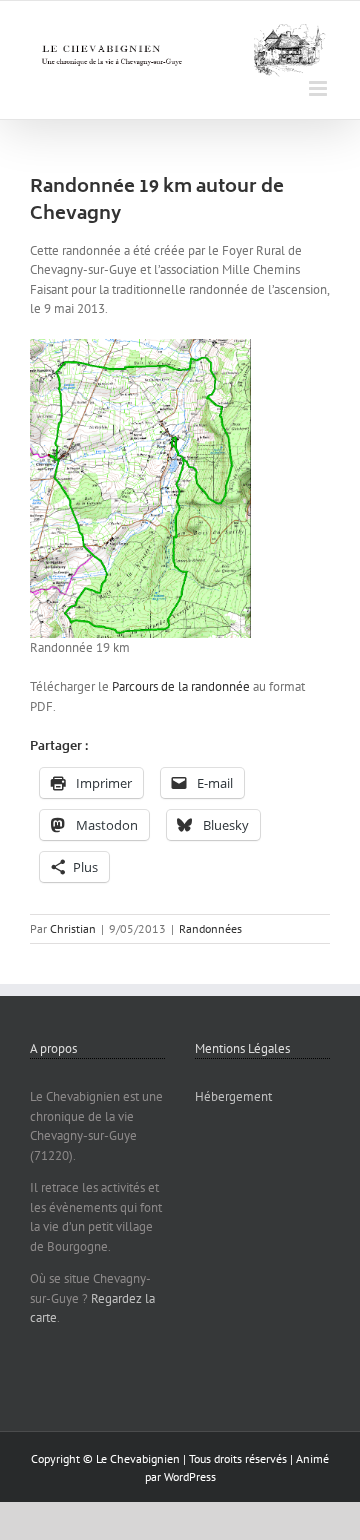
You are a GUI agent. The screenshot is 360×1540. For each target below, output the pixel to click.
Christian (73, 928)
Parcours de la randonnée (181, 686)
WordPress (190, 1476)
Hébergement (233, 1096)
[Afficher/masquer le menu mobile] (319, 88)
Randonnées (210, 928)
